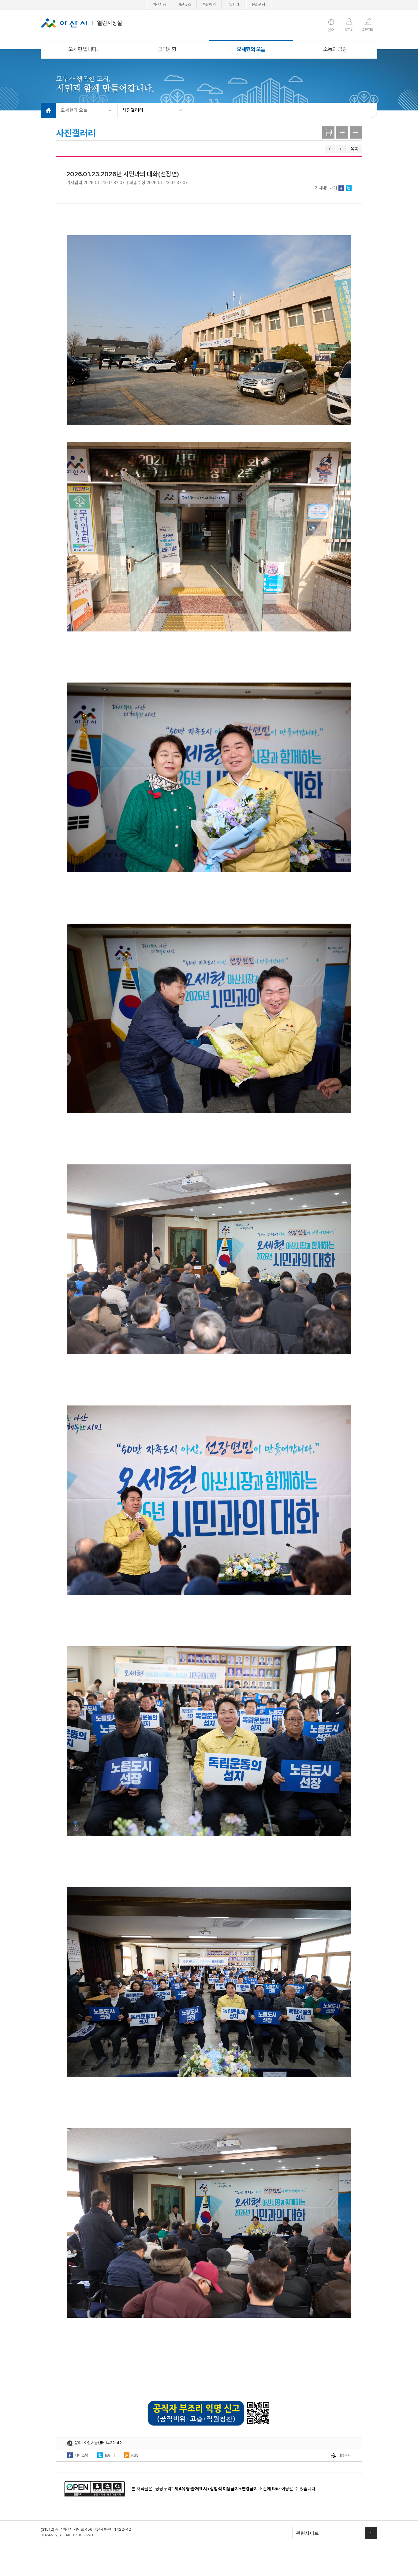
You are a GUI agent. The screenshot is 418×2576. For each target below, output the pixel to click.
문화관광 (259, 4)
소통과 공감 (335, 49)
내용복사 (344, 2455)
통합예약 (209, 4)
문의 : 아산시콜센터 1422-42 (98, 2443)
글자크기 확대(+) (342, 132)
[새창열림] (95, 2489)
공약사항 (167, 49)
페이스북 (341, 188)
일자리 (234, 4)
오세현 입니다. (83, 49)
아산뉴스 (184, 4)
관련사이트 (306, 2533)
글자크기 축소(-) (356, 132)
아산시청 (159, 4)
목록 (354, 149)
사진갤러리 (133, 110)
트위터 (349, 188)
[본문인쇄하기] (328, 132)
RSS (135, 2455)
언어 (331, 30)
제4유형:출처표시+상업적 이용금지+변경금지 (216, 2489)
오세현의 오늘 (251, 49)
